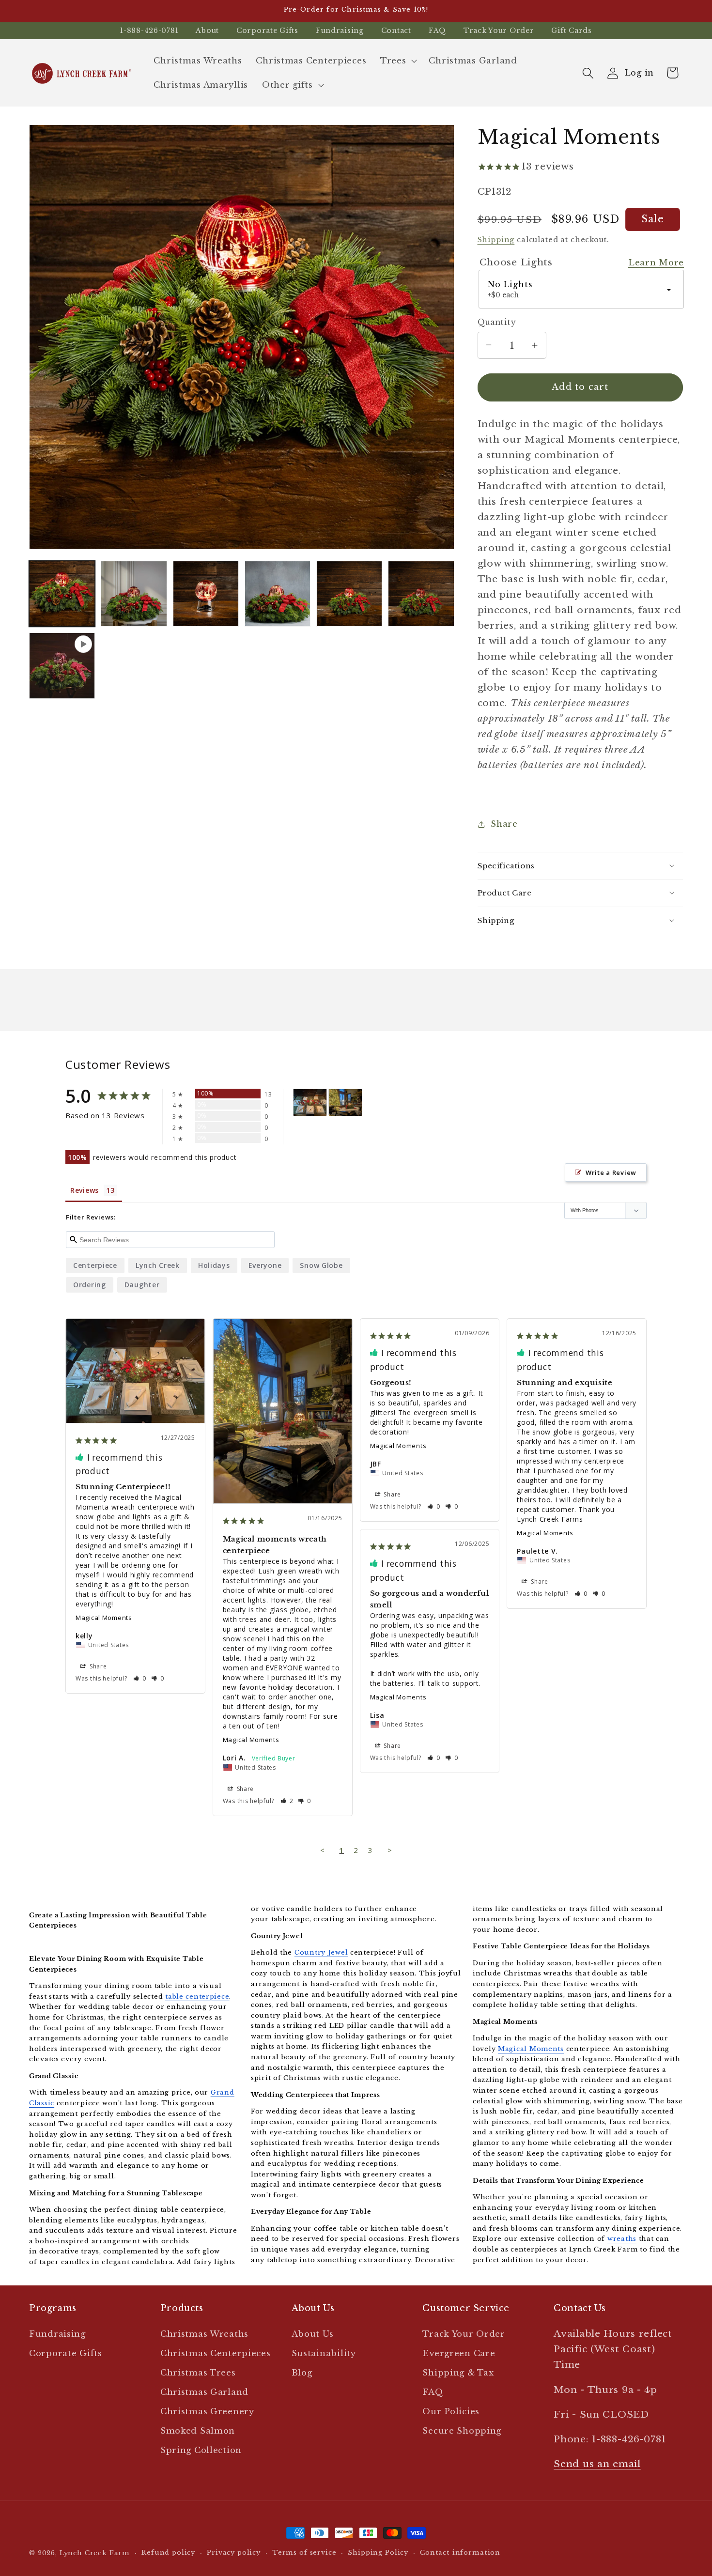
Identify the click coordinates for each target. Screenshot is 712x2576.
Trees (393, 61)
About (207, 31)
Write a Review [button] (611, 1172)
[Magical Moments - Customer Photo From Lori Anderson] (345, 1103)
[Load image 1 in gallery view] (62, 594)
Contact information (460, 2553)
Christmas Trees (198, 2373)
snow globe (321, 1265)
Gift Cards (571, 31)
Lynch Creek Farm (95, 2553)
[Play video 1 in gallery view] (62, 665)
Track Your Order (499, 31)
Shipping (496, 240)
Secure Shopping (462, 2431)
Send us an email (597, 2464)
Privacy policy (234, 2553)
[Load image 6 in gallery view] (421, 594)
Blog (302, 2373)
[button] (398, 61)
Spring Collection (201, 2450)
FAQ (437, 31)
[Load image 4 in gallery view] (278, 594)
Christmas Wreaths (204, 2334)
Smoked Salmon (198, 2431)
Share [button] (504, 824)
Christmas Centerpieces (216, 2353)
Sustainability (324, 2353)
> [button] (390, 1850)
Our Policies (451, 2412)
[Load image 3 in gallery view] (206, 594)
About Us (313, 2334)
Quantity (497, 322)
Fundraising (340, 31)
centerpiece (95, 1265)
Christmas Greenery (207, 2412)
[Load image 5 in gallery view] (349, 594)
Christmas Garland (204, 2392)
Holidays (214, 1265)
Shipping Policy (378, 2553)
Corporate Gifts (267, 31)
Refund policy (168, 2553)
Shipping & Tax (458, 2373)
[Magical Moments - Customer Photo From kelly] (310, 1103)
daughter (142, 1285)
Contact (396, 31)
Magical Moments (104, 1618)
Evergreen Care (459, 2353)
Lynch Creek (158, 1265)
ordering (90, 1285)
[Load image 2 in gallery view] (134, 594)
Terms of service (304, 2553)
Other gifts (287, 85)
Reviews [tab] (85, 1190)
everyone (265, 1265)
